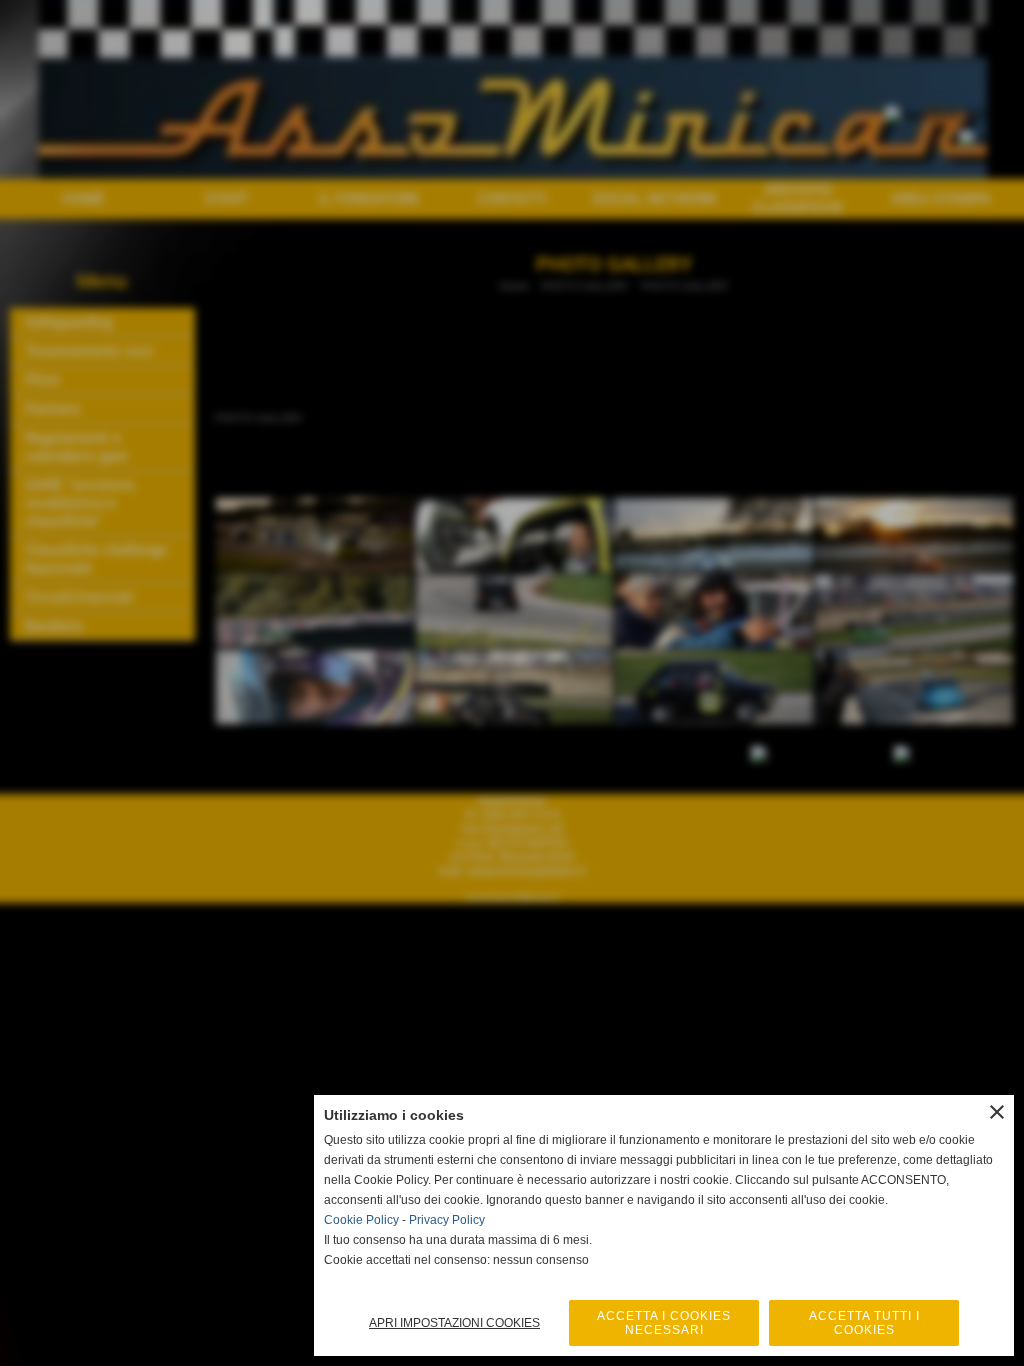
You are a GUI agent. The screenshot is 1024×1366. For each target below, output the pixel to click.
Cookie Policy (361, 1220)
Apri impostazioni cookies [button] (454, 1323)
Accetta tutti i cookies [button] (864, 1323)
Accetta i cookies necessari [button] (664, 1323)
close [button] (997, 1112)
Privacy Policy (447, 1220)
